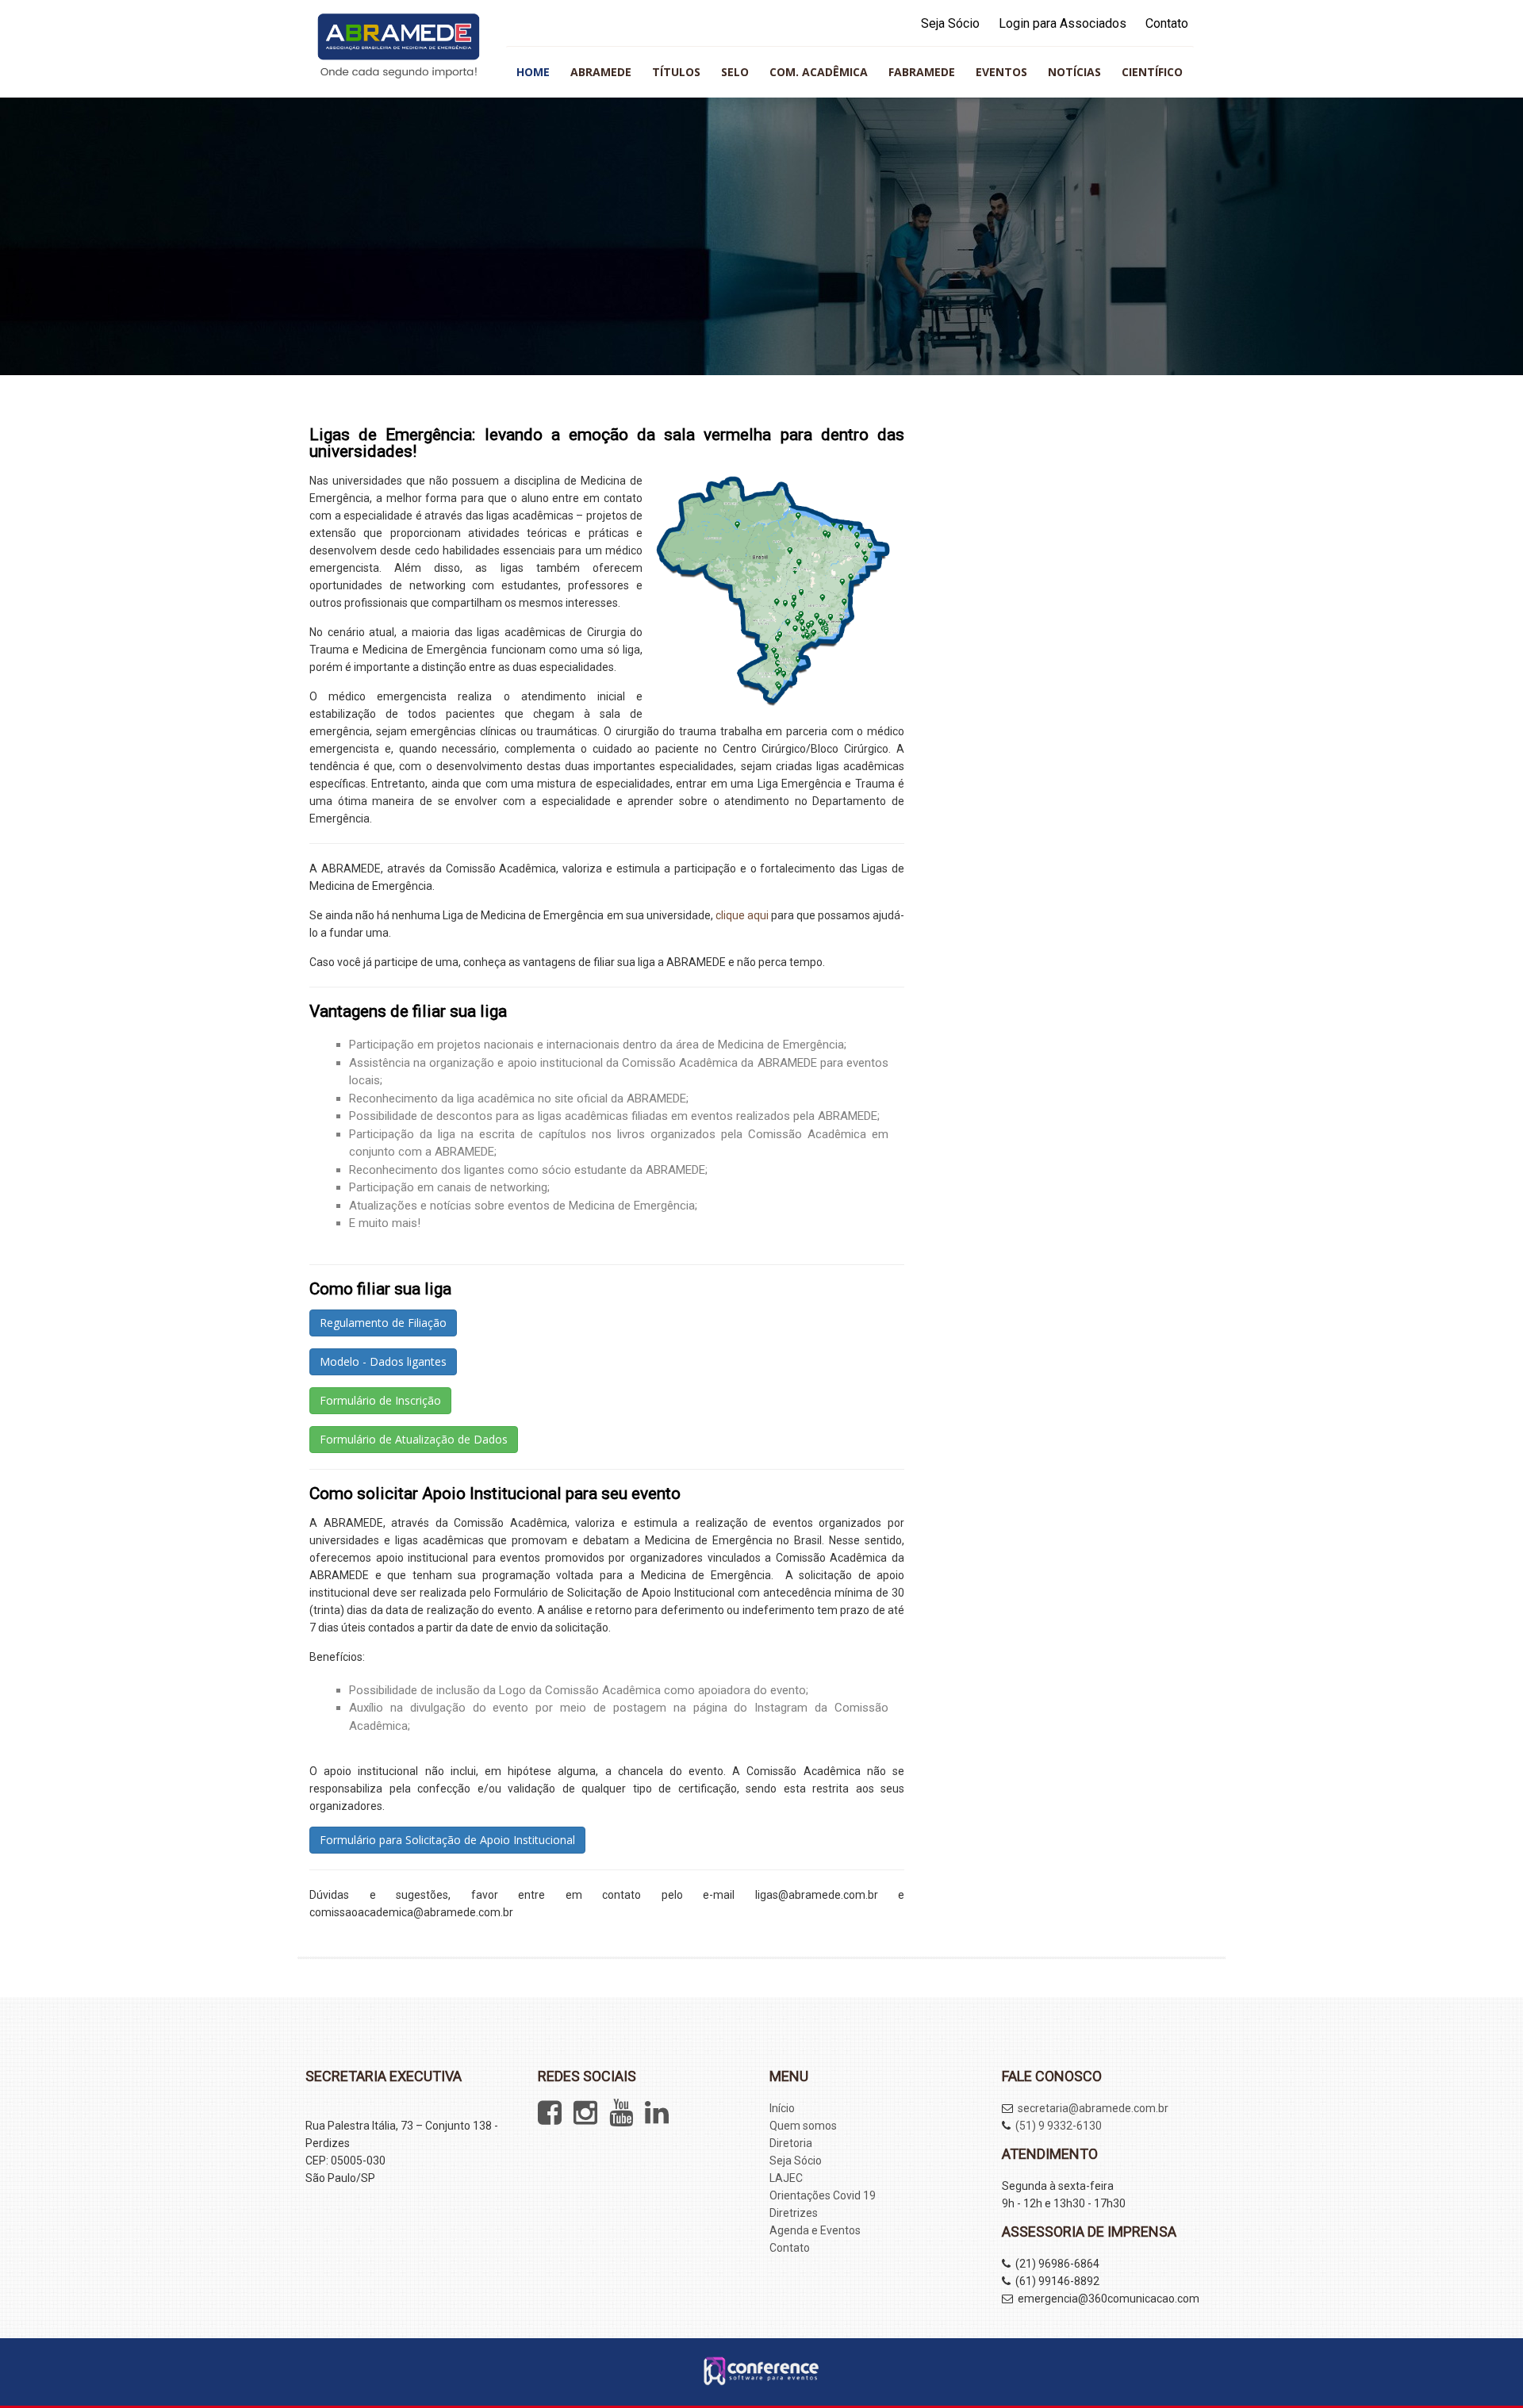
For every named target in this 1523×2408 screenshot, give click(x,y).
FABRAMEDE (922, 72)
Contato (1167, 23)
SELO (735, 72)
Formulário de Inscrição (380, 1400)
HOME (533, 72)
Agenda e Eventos (815, 2230)
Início (782, 2108)
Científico (1152, 72)
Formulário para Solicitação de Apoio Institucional (447, 1840)
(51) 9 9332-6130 (1059, 2126)
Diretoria (791, 2143)
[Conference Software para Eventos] (761, 2381)
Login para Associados (1063, 23)
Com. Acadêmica (819, 72)
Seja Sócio (950, 23)
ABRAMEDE (601, 72)
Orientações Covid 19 (823, 2195)
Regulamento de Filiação (383, 1323)
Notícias (1074, 72)
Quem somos (803, 2126)
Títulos (676, 72)
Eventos (1001, 72)
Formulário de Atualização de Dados (414, 1439)
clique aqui (742, 915)
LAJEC (786, 2178)
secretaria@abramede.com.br (1093, 2108)
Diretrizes (794, 2213)
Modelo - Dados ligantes (383, 1361)
